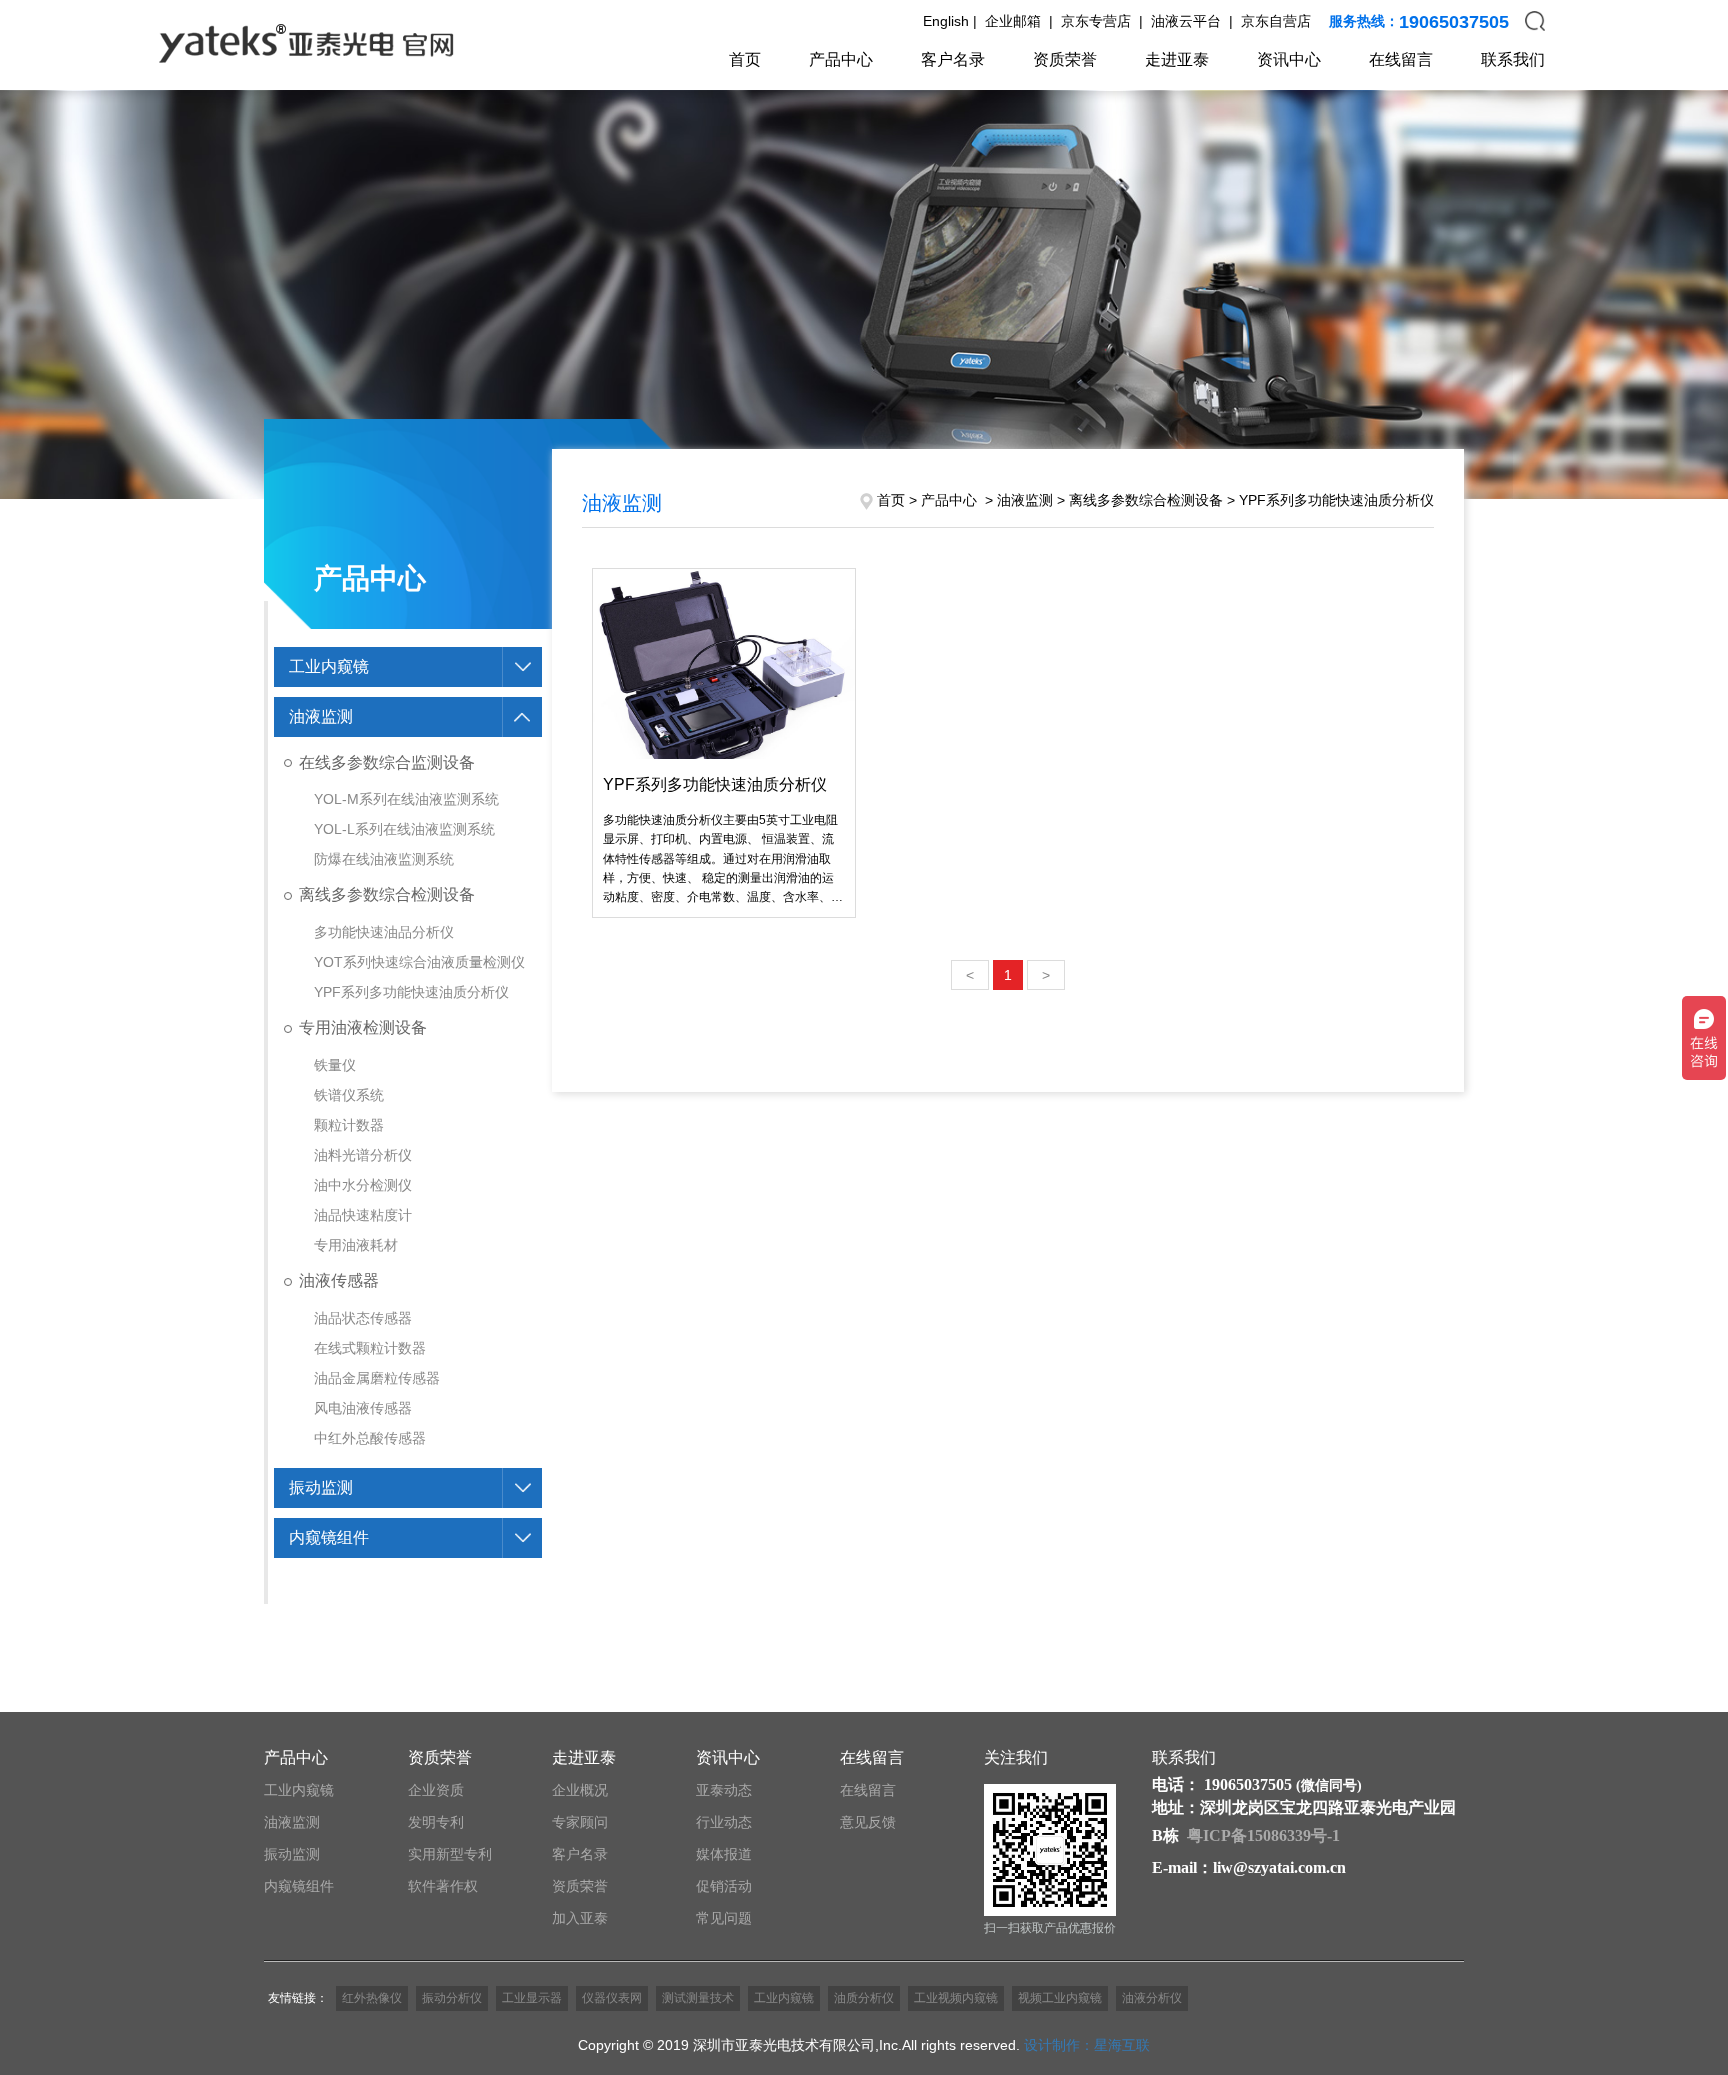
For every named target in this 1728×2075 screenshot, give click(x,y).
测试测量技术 (698, 1998)
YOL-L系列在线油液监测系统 (404, 829)
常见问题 (724, 1918)
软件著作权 (443, 1886)
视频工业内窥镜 (1060, 1998)
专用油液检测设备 (363, 1027)
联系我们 (1513, 59)
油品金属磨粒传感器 (377, 1378)
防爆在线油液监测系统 (384, 859)
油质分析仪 (864, 1998)
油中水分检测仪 (363, 1185)
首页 (745, 59)
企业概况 (580, 1790)
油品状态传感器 (363, 1318)
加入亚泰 (580, 1918)
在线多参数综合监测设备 (387, 762)
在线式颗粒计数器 (370, 1348)
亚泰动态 (724, 1790)
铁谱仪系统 (349, 1095)
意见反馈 (868, 1822)
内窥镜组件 (329, 1537)
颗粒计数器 (349, 1125)
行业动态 (724, 1822)
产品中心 (841, 59)
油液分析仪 (1152, 1998)
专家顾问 (580, 1822)
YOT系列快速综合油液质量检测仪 (419, 962)
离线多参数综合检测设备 (387, 894)
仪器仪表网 (612, 1998)
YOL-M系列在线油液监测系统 (406, 799)
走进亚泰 (1177, 59)
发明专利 (436, 1822)
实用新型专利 (450, 1854)
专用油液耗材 (356, 1245)
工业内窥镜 (329, 666)
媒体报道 (724, 1854)
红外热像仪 (372, 1998)
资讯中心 (1289, 59)
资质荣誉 (1065, 59)
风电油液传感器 (363, 1408)
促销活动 (724, 1886)
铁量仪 (335, 1065)
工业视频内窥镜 (956, 1998)
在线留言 (1401, 59)
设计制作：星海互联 (1087, 2045)
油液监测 (321, 716)
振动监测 (321, 1487)
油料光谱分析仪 (363, 1155)
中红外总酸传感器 (370, 1438)
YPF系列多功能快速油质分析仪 (411, 992)
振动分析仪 (452, 1998)
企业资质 (436, 1790)
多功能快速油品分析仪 (384, 932)
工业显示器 (532, 1998)
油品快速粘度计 (363, 1215)
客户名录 (953, 59)
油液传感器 (339, 1280)
